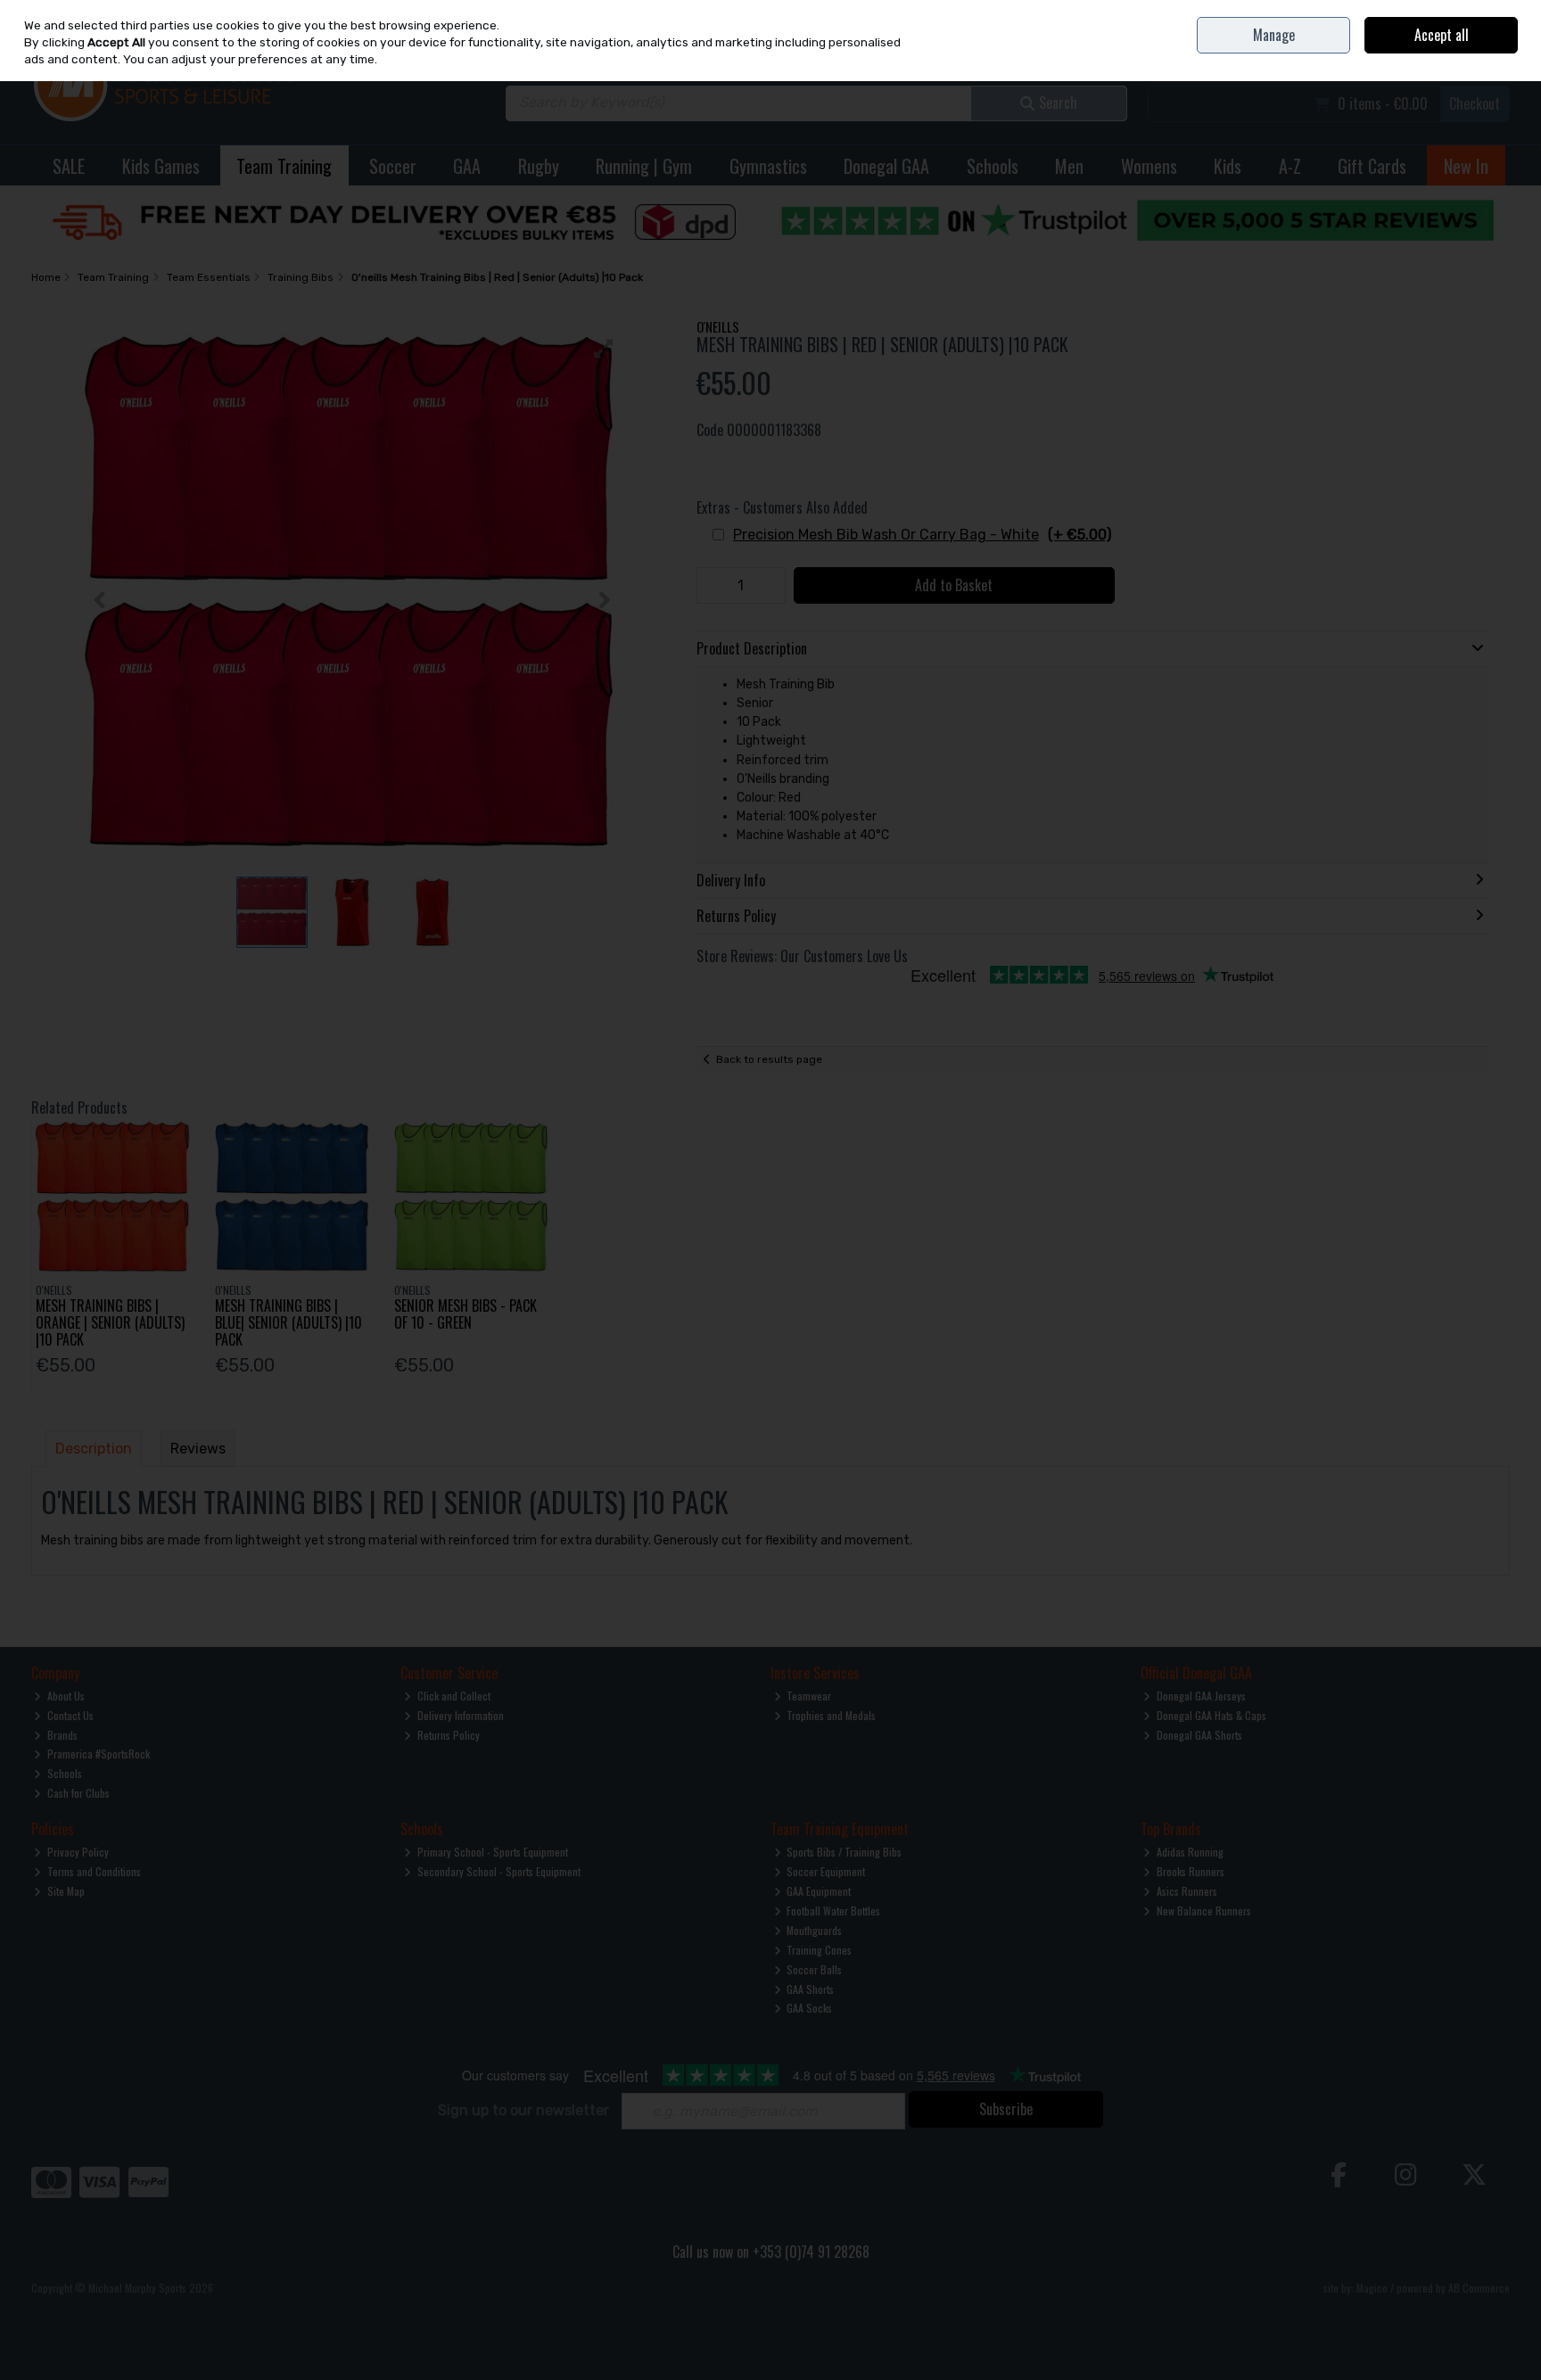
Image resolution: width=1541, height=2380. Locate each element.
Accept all (1442, 35)
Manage (1274, 35)
